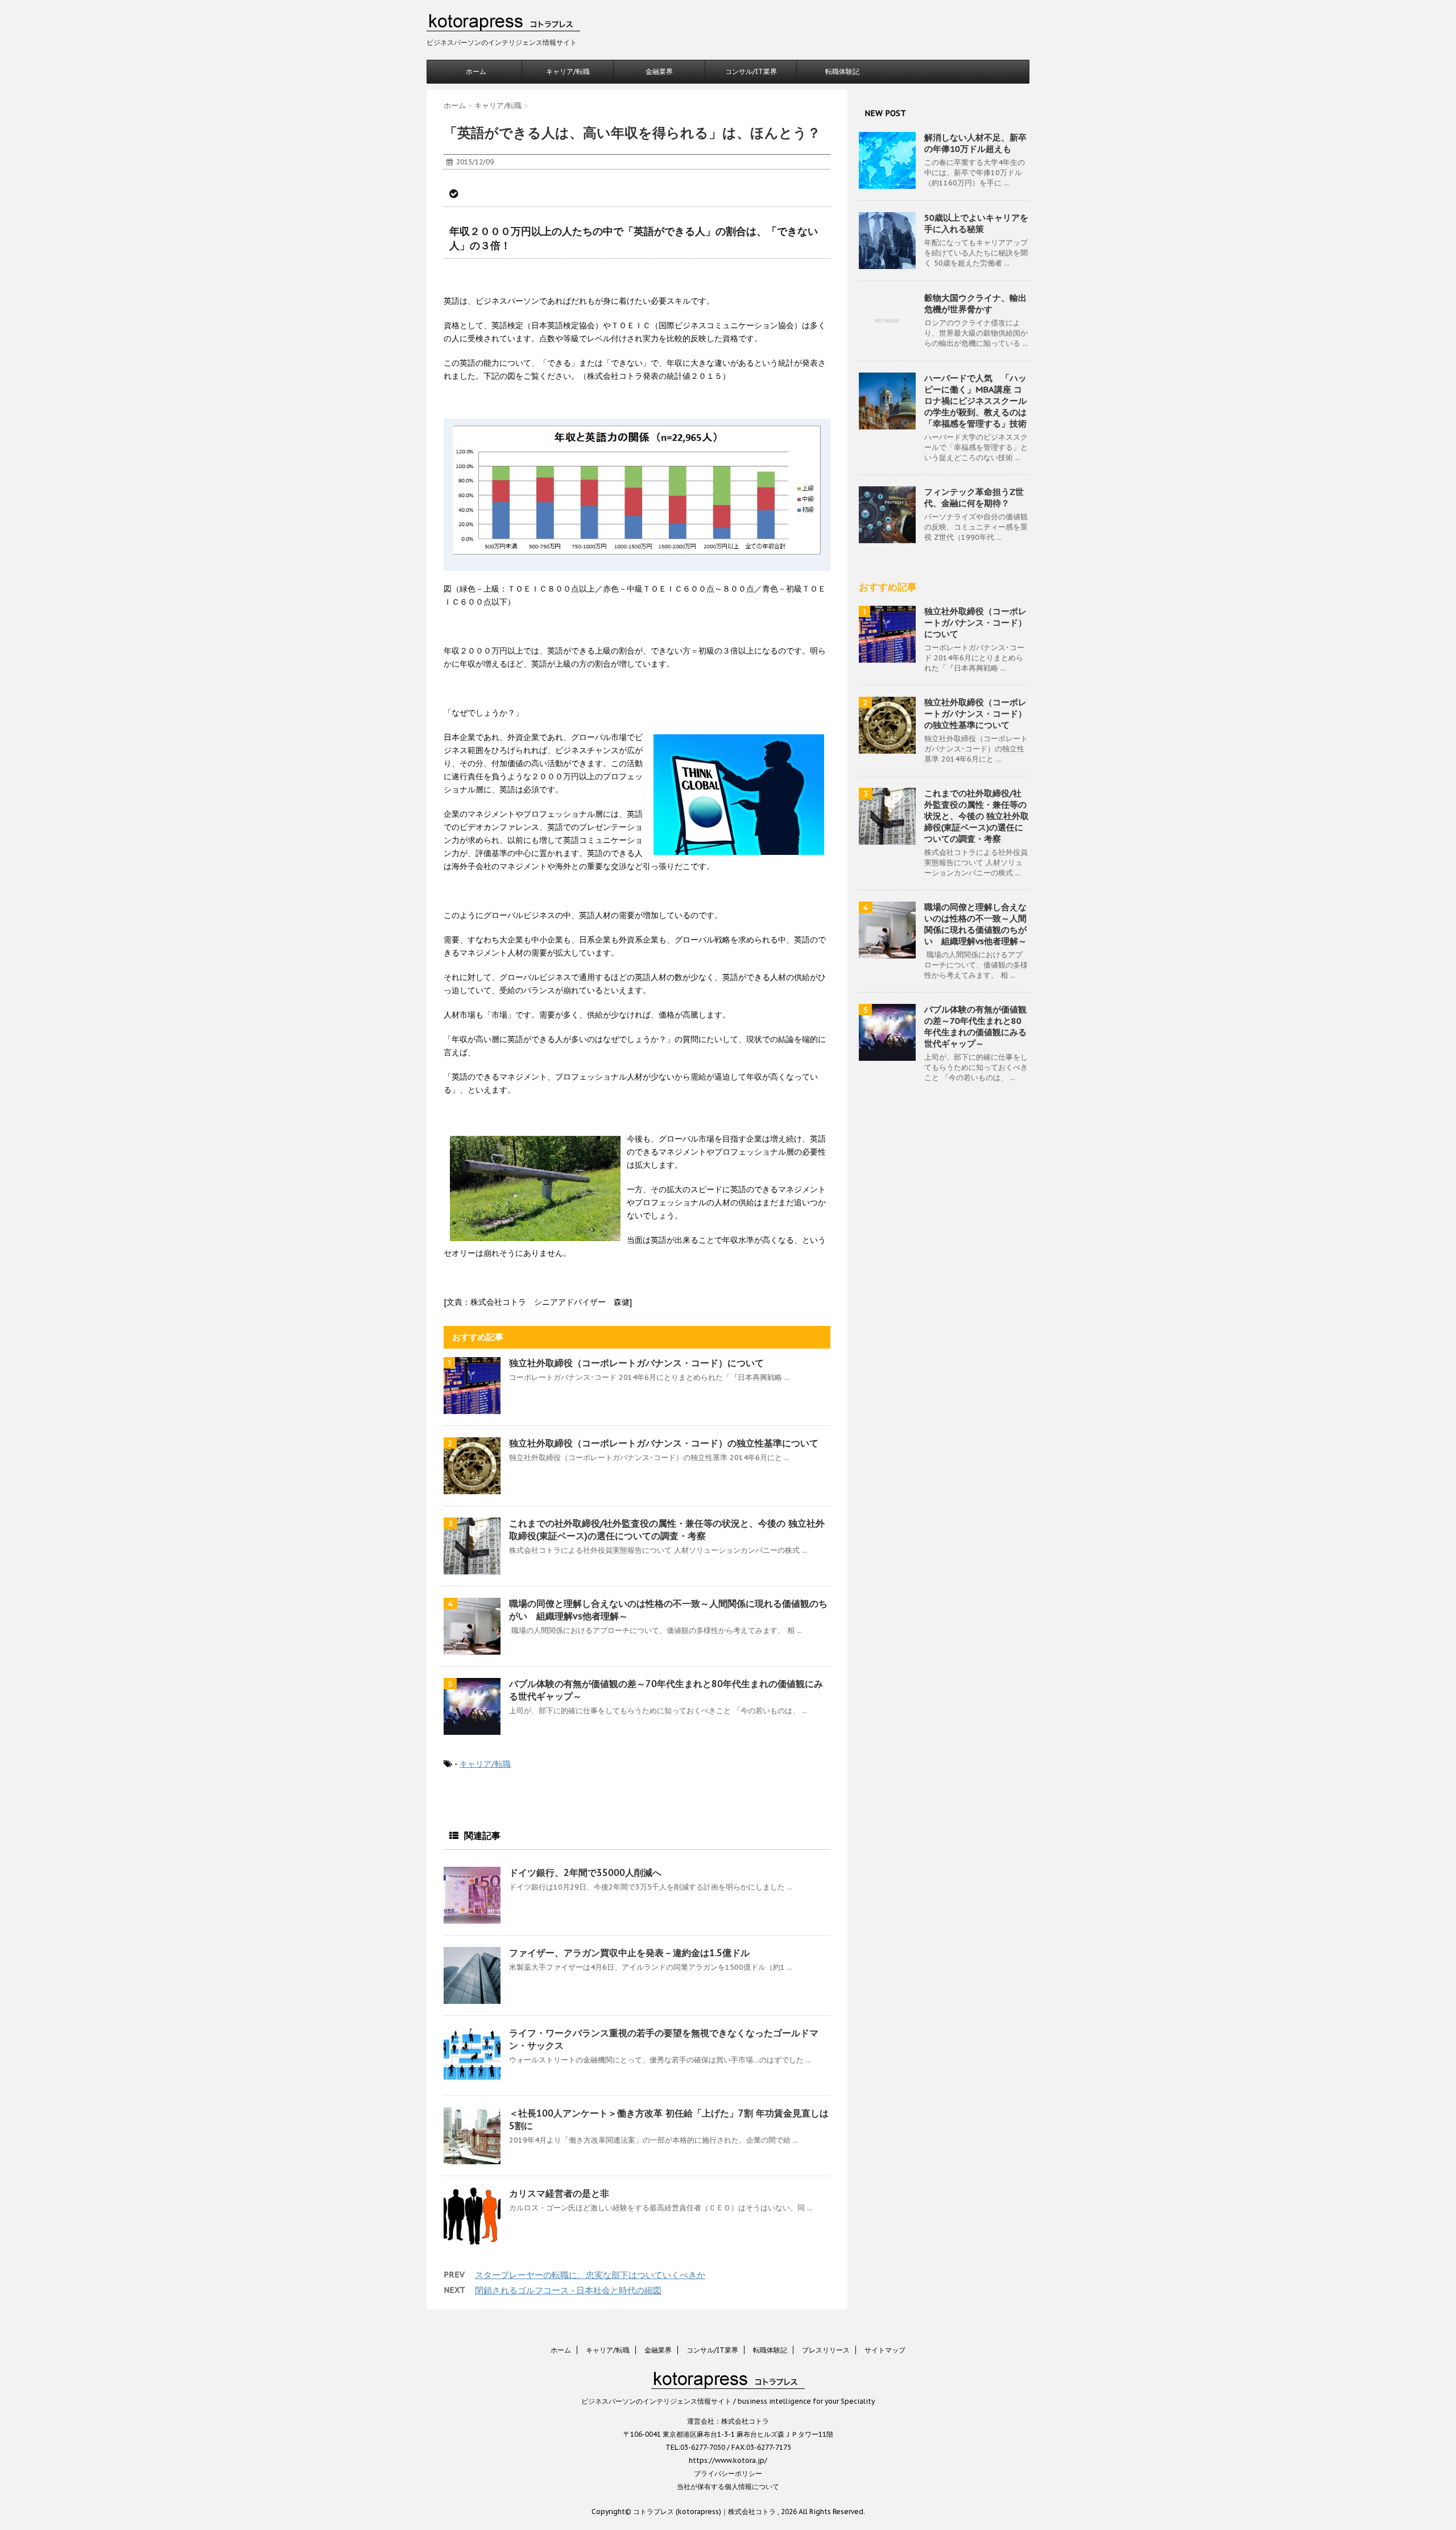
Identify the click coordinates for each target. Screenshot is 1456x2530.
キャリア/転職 (568, 71)
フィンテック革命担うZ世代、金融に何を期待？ (974, 497)
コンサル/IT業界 (751, 71)
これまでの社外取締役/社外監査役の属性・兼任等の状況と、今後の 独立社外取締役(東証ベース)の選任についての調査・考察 (977, 816)
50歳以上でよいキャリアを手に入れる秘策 (976, 223)
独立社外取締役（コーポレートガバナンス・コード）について (636, 1363)
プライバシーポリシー (728, 2473)
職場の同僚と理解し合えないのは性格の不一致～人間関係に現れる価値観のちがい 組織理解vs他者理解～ (975, 924)
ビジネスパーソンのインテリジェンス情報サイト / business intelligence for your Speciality (728, 2401)
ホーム (476, 71)
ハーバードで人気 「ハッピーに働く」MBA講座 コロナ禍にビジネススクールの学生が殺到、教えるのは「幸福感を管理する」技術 (975, 401)
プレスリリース (826, 2350)
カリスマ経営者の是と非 (559, 2193)
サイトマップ (885, 2350)
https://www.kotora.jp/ (728, 2460)
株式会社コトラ (745, 2421)
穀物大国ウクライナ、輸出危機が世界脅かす (975, 303)
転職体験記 (842, 71)
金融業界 (659, 71)
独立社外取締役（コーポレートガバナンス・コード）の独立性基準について (664, 1443)
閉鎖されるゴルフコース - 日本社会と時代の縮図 (568, 2290)
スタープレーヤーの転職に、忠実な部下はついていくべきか (590, 2275)
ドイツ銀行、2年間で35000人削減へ (585, 1872)
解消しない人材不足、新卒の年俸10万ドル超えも (975, 143)
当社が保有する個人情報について (728, 2486)
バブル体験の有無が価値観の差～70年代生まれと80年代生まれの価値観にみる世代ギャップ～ (975, 1026)
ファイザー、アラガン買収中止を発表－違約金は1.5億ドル (629, 1953)
